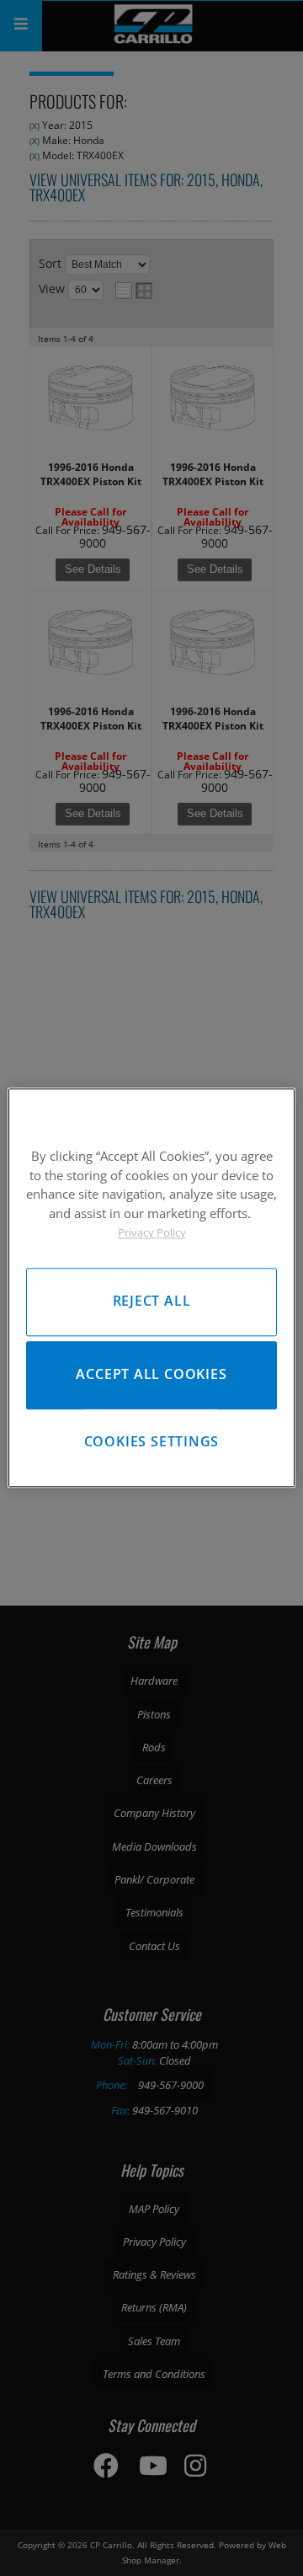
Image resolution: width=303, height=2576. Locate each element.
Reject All (152, 1301)
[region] (151, 1288)
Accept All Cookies (151, 1375)
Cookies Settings (152, 1441)
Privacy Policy (152, 1232)
